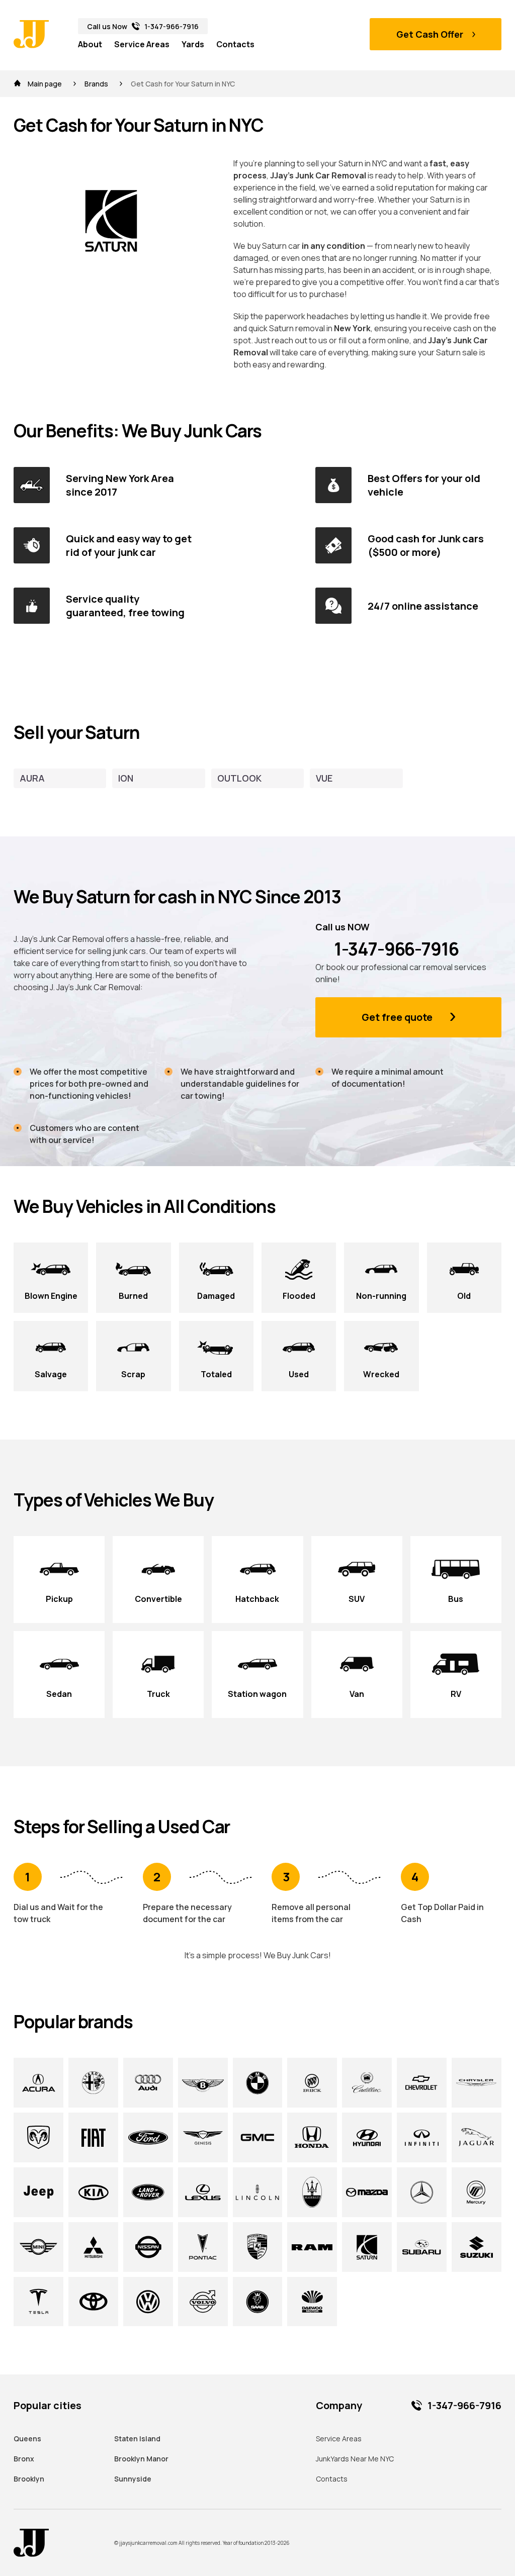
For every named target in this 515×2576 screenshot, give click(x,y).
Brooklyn (29, 2479)
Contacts (235, 44)
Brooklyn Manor (141, 2459)
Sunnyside (133, 2479)
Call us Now (143, 26)
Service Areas (142, 44)
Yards (193, 44)
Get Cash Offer (430, 34)
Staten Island (137, 2439)
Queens (27, 2439)
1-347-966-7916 (395, 949)
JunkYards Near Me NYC (355, 2459)
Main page (45, 84)
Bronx (24, 2459)
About (90, 44)
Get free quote (397, 1017)
